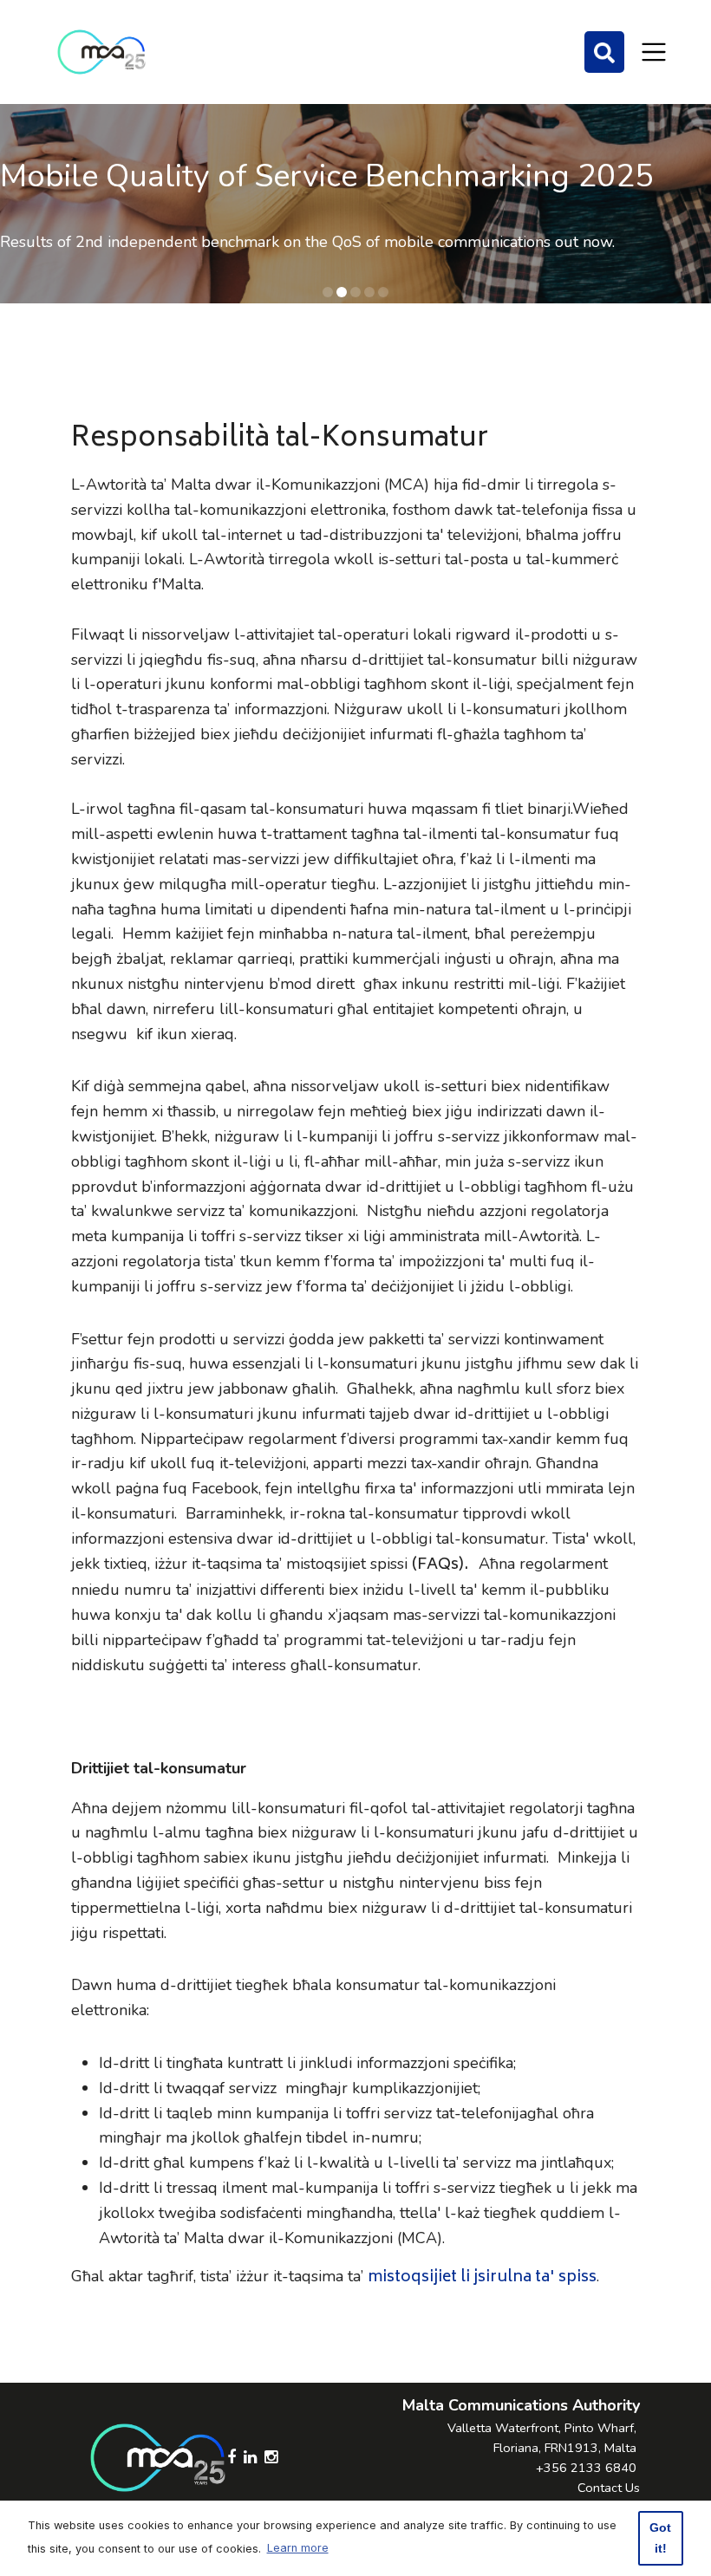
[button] (328, 292)
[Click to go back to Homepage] (101, 52)
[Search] (604, 52)
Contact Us (609, 2488)
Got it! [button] (660, 2538)
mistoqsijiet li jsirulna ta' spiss (482, 2278)
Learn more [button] (298, 2548)
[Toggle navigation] (654, 52)
